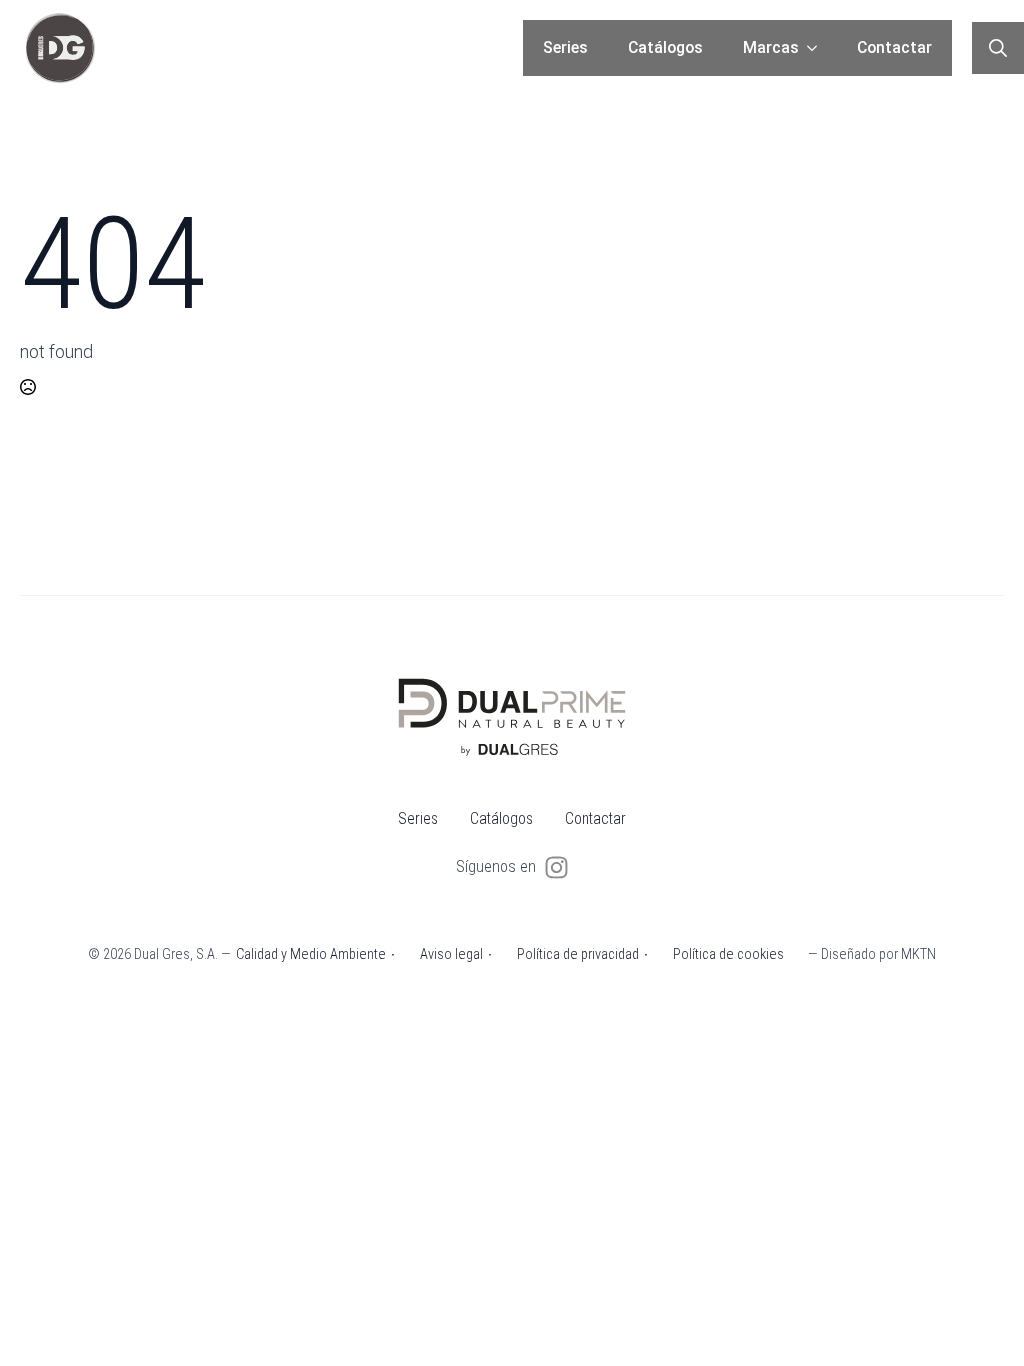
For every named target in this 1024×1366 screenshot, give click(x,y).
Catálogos (665, 47)
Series (565, 47)
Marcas (771, 47)
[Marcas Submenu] (818, 48)
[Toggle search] (998, 48)
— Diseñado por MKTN (872, 954)
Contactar (894, 47)
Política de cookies (728, 954)
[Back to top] (979, 1321)
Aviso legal (451, 954)
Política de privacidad (578, 954)
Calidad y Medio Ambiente (311, 954)
